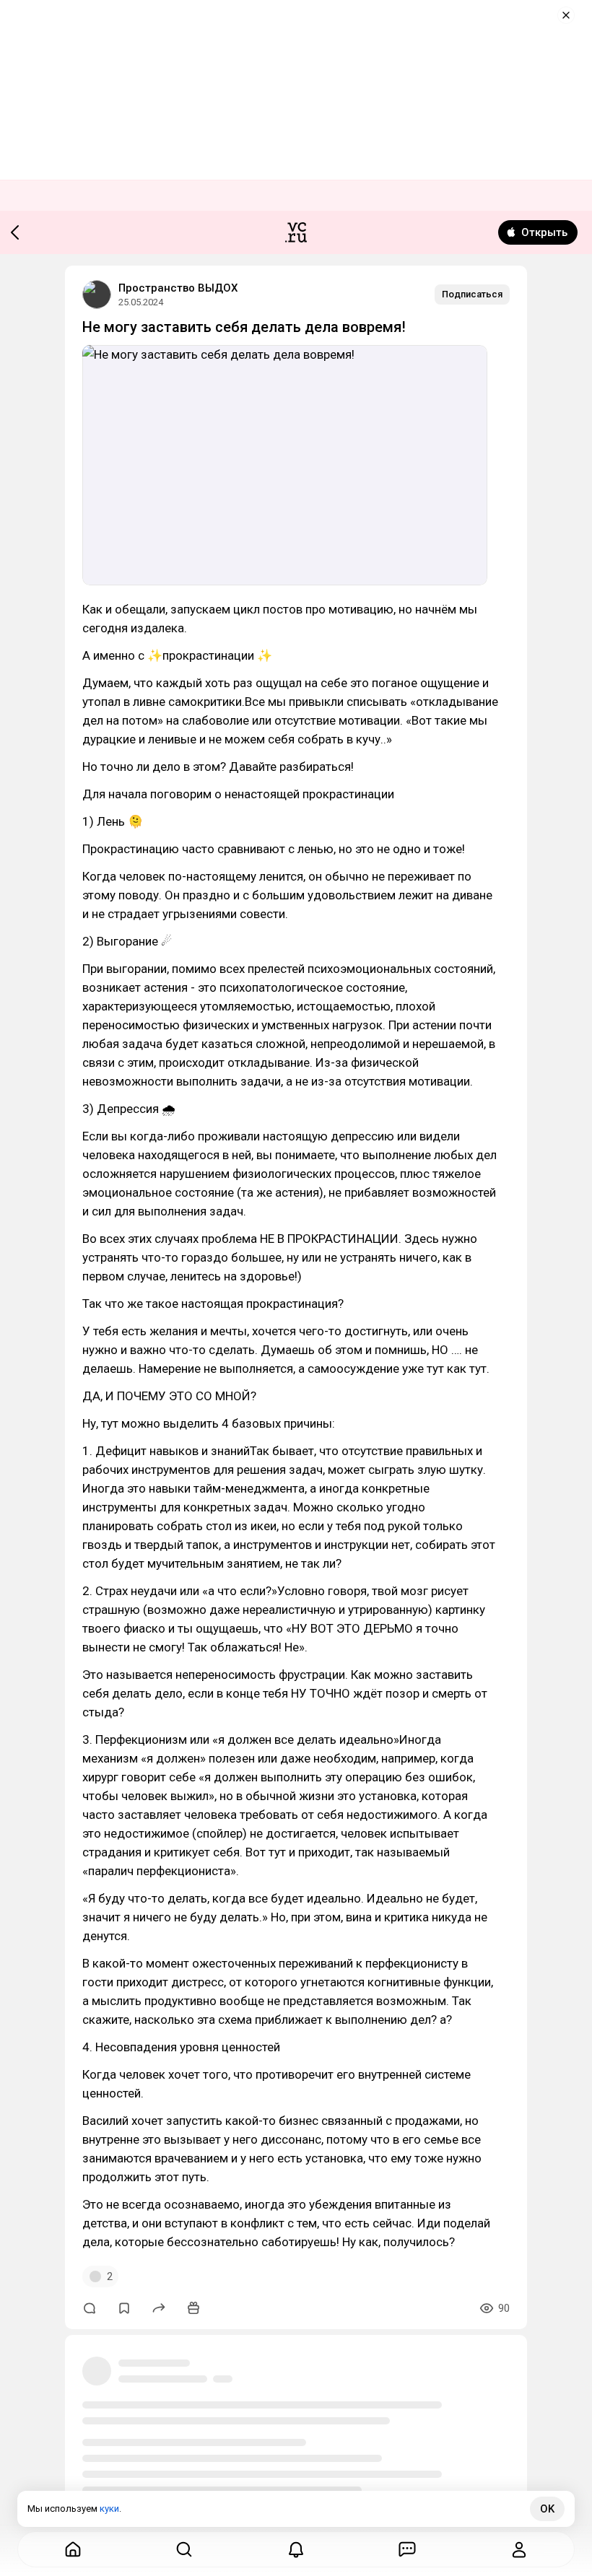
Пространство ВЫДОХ (178, 288)
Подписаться (472, 294)
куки (109, 2509)
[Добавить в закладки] (124, 2308)
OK (547, 2509)
